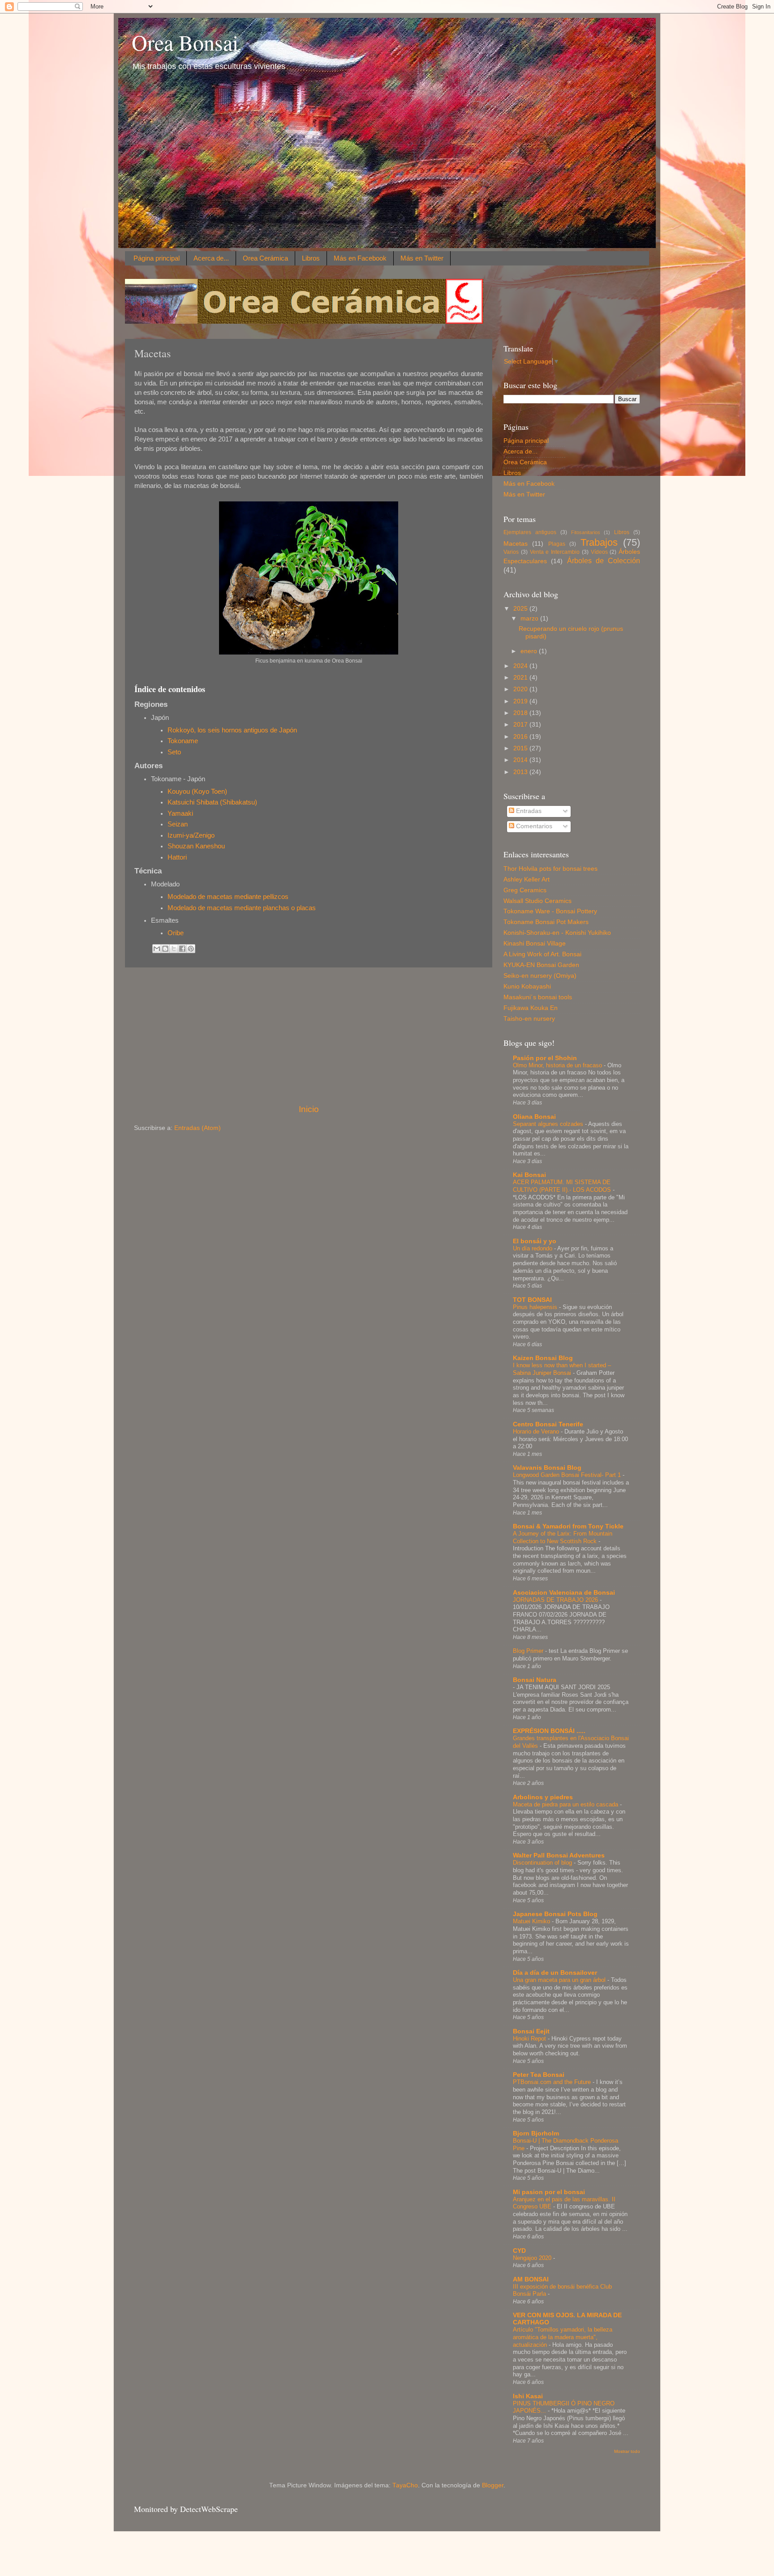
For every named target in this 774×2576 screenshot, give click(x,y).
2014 (521, 760)
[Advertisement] (309, 1036)
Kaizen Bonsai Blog (543, 1358)
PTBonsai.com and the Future (553, 2082)
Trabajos (599, 542)
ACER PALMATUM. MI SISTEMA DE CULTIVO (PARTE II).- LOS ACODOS (563, 1186)
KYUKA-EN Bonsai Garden (541, 965)
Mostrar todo (627, 2451)
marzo (530, 618)
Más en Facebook (360, 258)
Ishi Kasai (528, 2396)
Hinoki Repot (530, 2039)
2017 (521, 725)
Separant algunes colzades (549, 1124)
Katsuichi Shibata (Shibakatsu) (212, 802)
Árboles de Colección (604, 561)
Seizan (178, 824)
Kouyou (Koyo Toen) (197, 792)
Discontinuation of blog (543, 1863)
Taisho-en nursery (529, 1019)
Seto (174, 752)
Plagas (557, 544)
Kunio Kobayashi (527, 986)
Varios (511, 552)
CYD (519, 2251)
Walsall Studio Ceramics (537, 901)
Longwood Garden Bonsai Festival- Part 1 (568, 1475)
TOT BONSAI (532, 1300)
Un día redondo (533, 1248)
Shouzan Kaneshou (196, 846)
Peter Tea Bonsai (539, 2075)
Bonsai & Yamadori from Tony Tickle (568, 1526)
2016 (521, 737)
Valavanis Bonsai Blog (547, 1468)
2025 (521, 609)
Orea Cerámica (265, 258)
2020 (521, 689)
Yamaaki (180, 813)
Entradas (528, 811)
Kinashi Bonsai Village (535, 944)
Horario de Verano (537, 1431)
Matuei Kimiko (532, 1921)
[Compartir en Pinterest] (191, 949)
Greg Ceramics (525, 890)
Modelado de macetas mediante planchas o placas (242, 908)
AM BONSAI (531, 2279)
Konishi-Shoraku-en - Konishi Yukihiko (557, 933)
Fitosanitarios (586, 532)
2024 (521, 666)
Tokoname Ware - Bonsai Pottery (550, 911)
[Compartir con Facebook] (182, 949)
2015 (521, 748)
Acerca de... (211, 258)
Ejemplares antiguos (530, 532)
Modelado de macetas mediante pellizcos (228, 897)
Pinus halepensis (536, 1307)
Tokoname (183, 741)
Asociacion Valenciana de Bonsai (564, 1593)
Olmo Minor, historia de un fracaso (558, 1065)
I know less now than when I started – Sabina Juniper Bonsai (562, 1369)
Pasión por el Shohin (545, 1058)
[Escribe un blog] (165, 949)
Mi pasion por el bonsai (549, 2192)
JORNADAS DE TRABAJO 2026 (556, 1600)
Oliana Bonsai (534, 1117)
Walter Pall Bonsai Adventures (559, 1855)
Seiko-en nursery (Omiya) (540, 976)
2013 (521, 772)
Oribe (176, 933)
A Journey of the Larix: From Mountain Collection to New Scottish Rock (563, 1537)
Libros (311, 258)
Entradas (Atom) (198, 1128)
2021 (521, 678)
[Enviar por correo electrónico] (157, 949)
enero (530, 651)
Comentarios (533, 826)
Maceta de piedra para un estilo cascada (566, 1804)
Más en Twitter (422, 258)
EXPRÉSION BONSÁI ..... (549, 1731)
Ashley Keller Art (527, 879)
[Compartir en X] (174, 949)
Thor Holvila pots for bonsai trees (550, 869)
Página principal (157, 258)
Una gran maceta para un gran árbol (560, 1980)
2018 (521, 713)
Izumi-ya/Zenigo (192, 835)
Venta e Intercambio (555, 552)
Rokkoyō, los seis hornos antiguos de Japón (232, 730)
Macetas (516, 544)
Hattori (177, 857)
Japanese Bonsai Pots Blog (555, 1914)
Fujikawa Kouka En (531, 1008)
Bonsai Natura (535, 1680)
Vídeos (599, 552)
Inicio (309, 1109)
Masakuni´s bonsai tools (538, 997)
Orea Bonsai (185, 42)
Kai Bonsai (529, 1175)
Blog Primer (529, 1651)
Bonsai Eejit (531, 2031)
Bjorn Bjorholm (536, 2133)
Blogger (493, 2485)
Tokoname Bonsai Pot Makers (546, 922)
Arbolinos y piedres (543, 1797)
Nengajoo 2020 (533, 2258)
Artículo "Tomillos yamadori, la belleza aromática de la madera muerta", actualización (563, 2337)
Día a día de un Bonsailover (555, 1973)
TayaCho (405, 2485)
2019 (521, 701)
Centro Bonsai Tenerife (548, 1424)
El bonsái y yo (535, 1241)
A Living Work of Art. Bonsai (542, 954)
